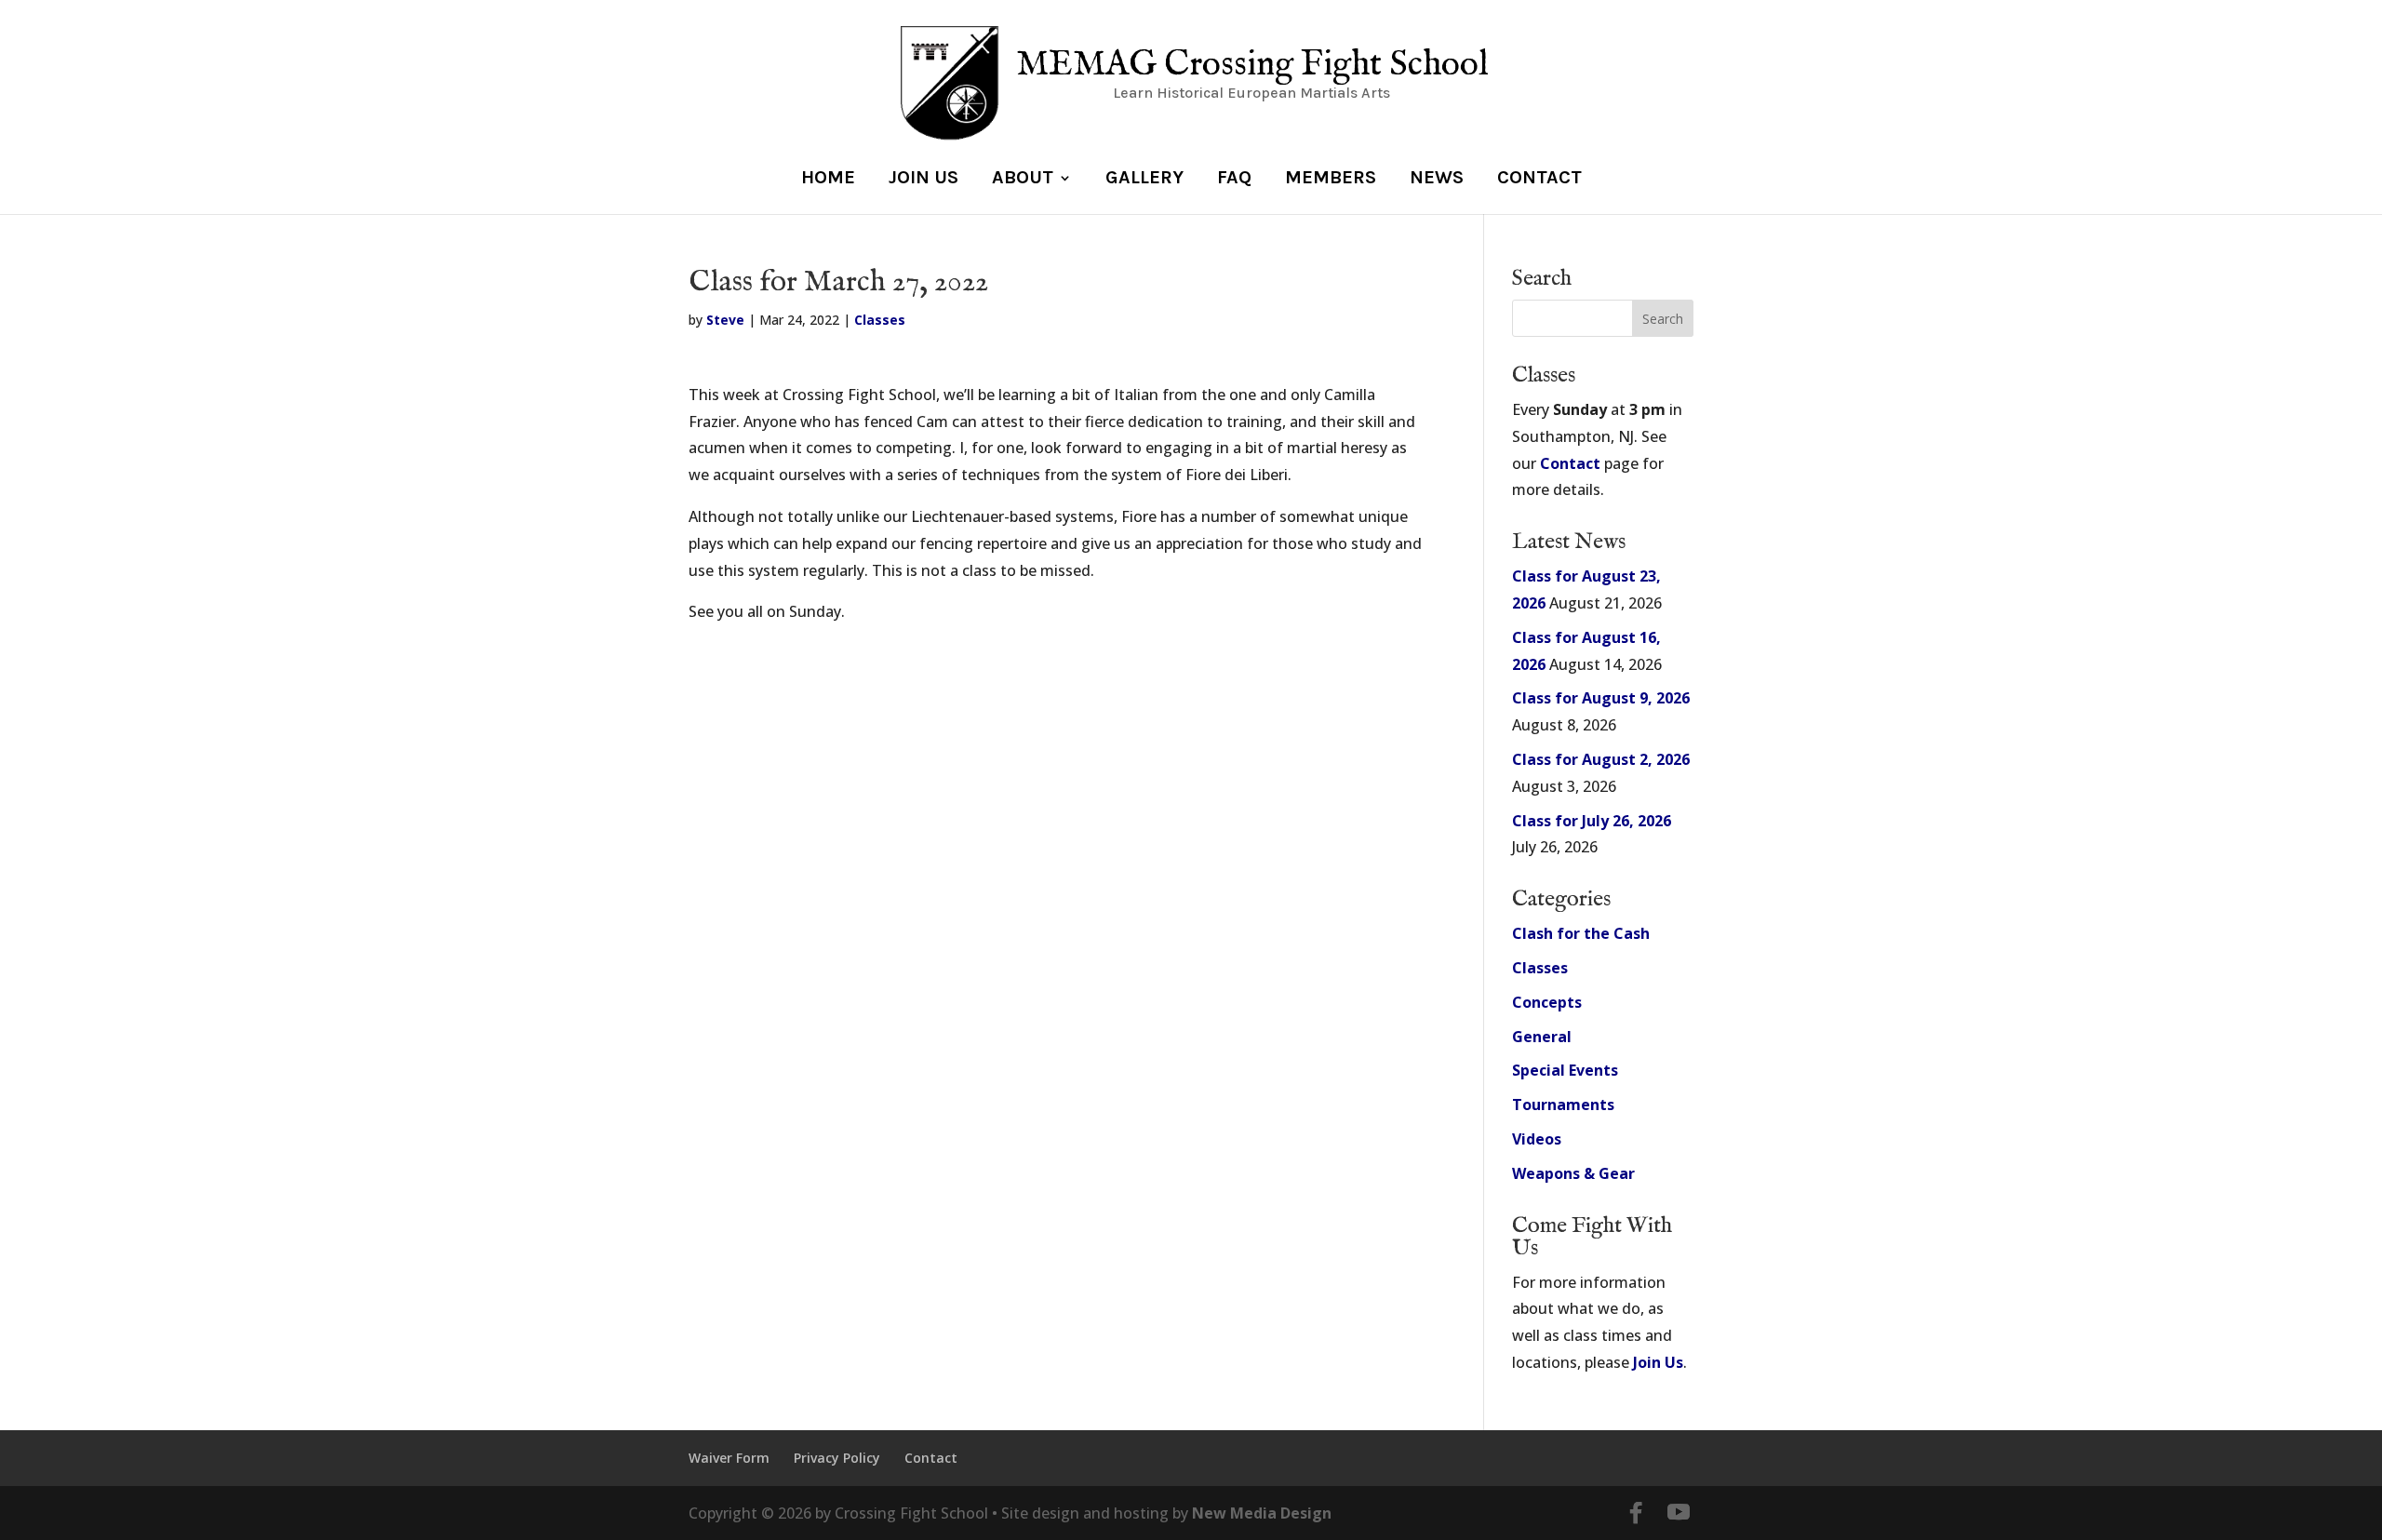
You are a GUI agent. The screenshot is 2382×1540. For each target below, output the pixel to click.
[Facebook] (1636, 1513)
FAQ (1234, 180)
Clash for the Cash (1581, 933)
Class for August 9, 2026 (1601, 698)
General (1542, 1037)
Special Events (1565, 1070)
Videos (1537, 1139)
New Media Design (1262, 1513)
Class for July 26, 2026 (1592, 821)
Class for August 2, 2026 (1601, 759)
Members (1331, 180)
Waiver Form (729, 1458)
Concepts (1547, 1002)
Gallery (1144, 180)
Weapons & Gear (1573, 1173)
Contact (1539, 180)
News (1437, 180)
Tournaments (1563, 1105)
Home (828, 180)
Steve (725, 320)
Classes (880, 320)
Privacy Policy (837, 1458)
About (1023, 180)
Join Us (923, 180)
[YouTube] (1679, 1513)
